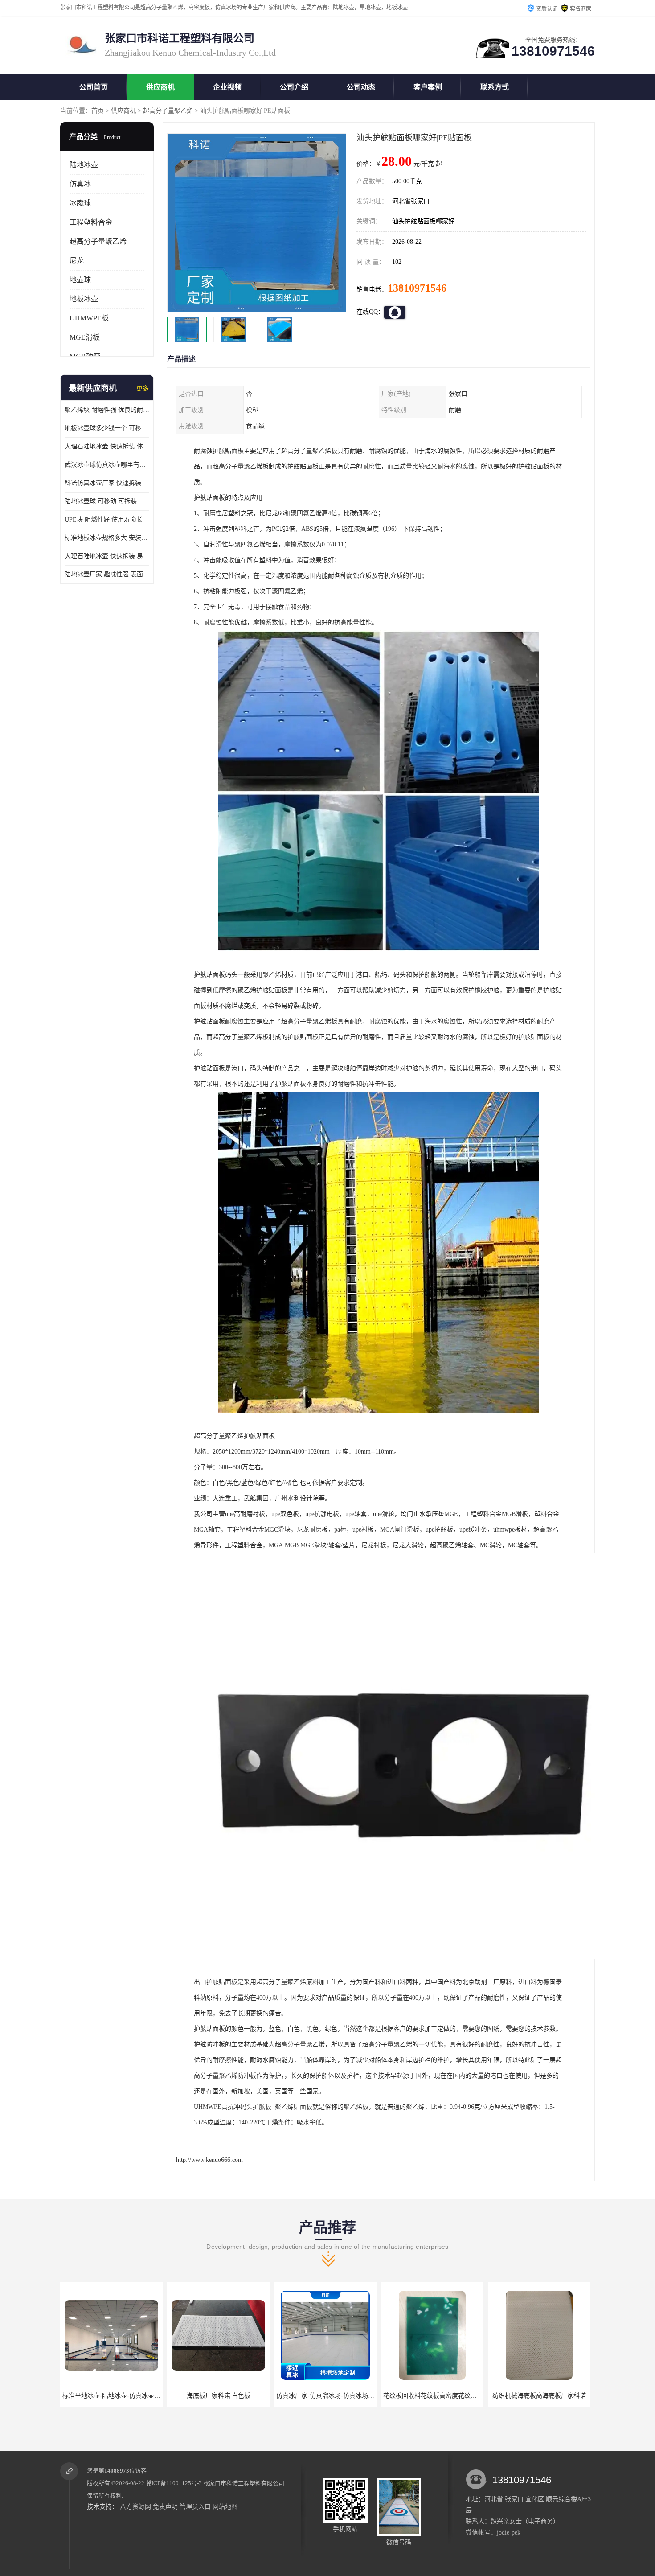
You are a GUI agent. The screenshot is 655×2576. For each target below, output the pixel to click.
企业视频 (227, 87)
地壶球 (80, 280)
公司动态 (361, 87)
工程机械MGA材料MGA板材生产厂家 (542, 2396)
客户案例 (428, 87)
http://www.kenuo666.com (209, 2160)
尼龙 (77, 261)
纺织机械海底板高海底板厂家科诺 (432, 2396)
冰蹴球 (80, 203)
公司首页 (94, 87)
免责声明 (165, 2507)
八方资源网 (135, 2507)
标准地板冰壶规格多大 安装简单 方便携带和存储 (107, 538)
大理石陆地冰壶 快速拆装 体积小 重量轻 (107, 446)
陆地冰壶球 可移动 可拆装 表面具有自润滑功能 (107, 501)
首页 (98, 111)
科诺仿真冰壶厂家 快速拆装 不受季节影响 (107, 483)
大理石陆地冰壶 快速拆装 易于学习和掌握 (107, 556)
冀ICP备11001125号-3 (174, 2483)
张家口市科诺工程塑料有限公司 (244, 2483)
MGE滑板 (85, 337)
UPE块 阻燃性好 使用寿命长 (104, 520)
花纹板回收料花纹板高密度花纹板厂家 (329, 2396)
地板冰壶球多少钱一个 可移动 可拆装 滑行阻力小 (107, 428)
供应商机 (160, 87)
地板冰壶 (84, 299)
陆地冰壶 (84, 165)
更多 (143, 388)
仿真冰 (80, 184)
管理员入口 (195, 2507)
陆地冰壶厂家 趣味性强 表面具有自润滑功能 (107, 574)
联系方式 (495, 87)
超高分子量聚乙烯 (168, 111)
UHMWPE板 (89, 318)
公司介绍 (294, 87)
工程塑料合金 (91, 222)
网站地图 (225, 2507)
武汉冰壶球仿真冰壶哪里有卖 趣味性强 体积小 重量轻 (107, 465)
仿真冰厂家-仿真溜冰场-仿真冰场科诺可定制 (231, 2396)
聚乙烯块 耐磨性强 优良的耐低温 (107, 410)
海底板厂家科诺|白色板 (112, 2396)
